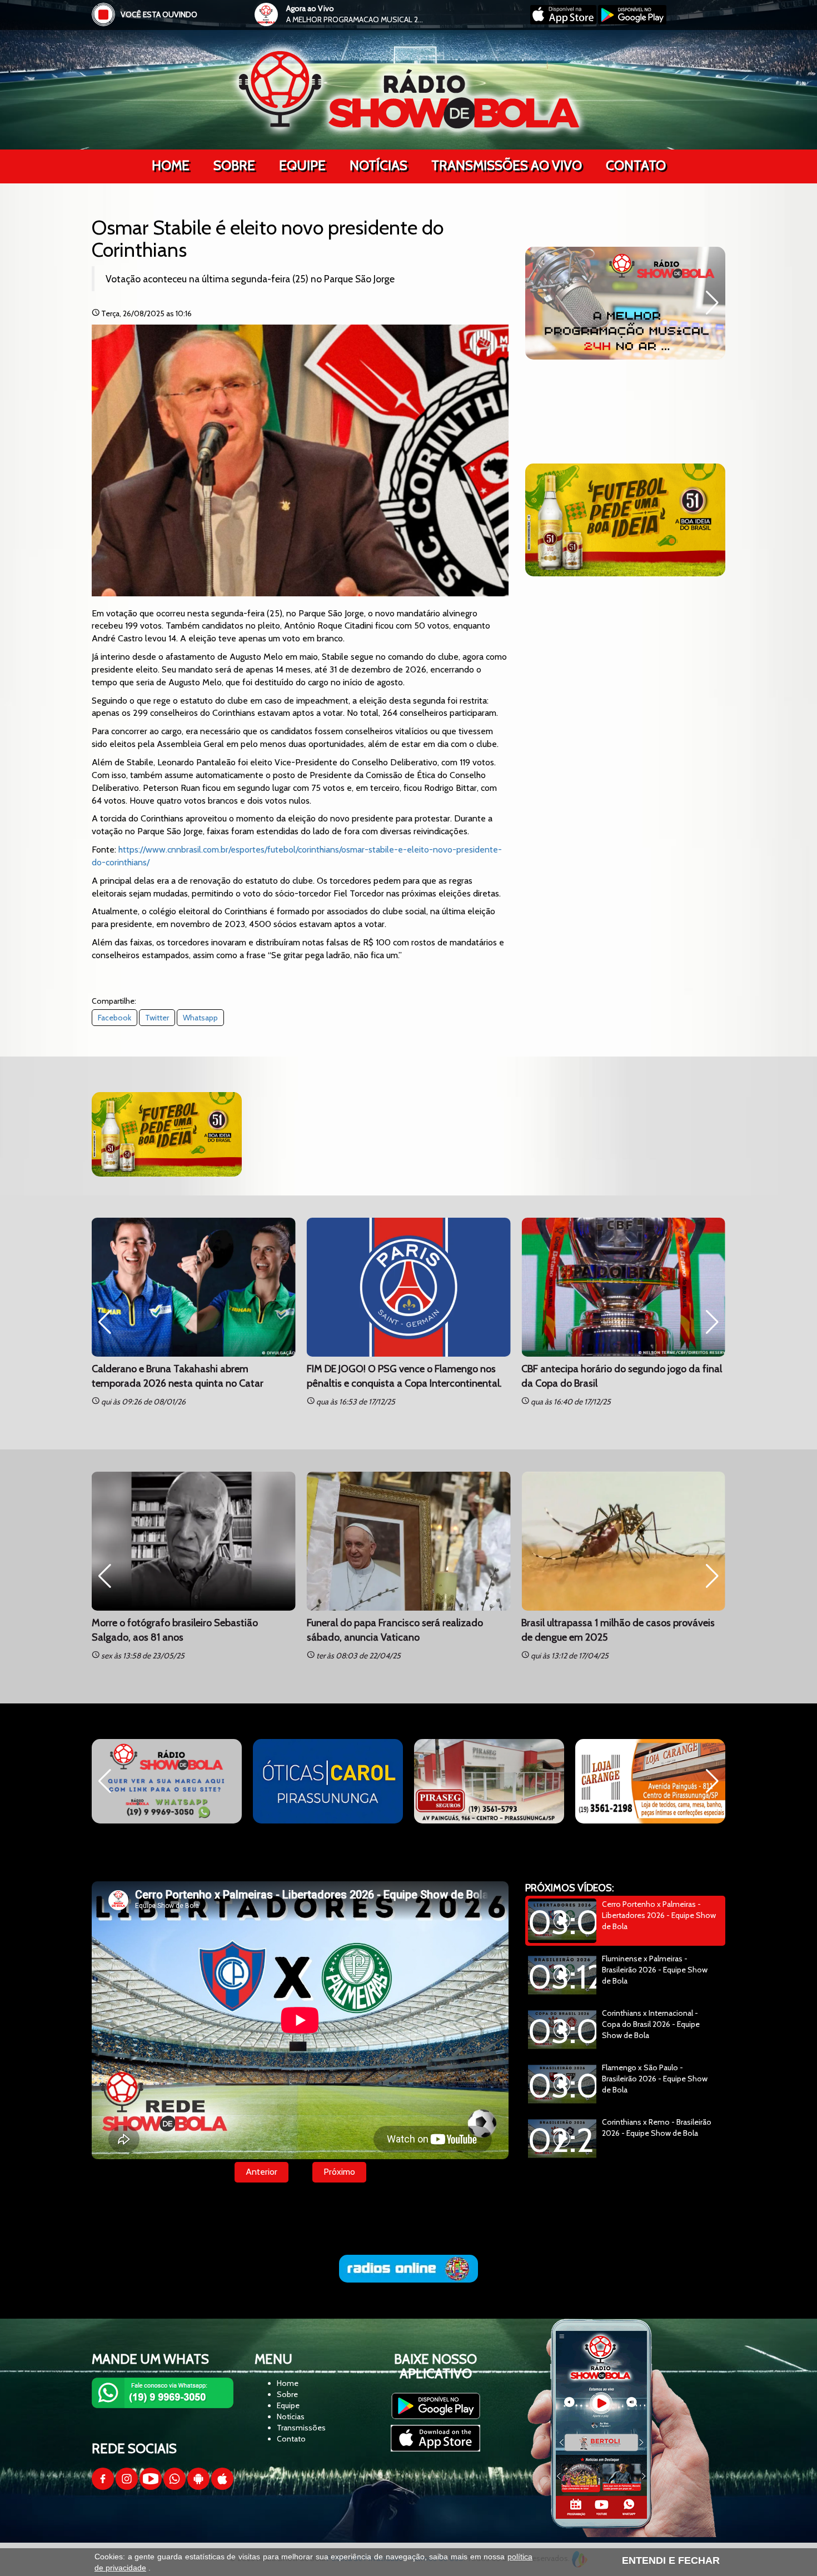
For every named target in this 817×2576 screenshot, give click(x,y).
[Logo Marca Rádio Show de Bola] (409, 89)
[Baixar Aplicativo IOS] (564, 22)
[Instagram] (127, 2487)
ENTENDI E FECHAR (671, 2560)
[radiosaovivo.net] (409, 2269)
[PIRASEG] (328, 1781)
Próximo (339, 2172)
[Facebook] (103, 2487)
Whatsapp (200, 1018)
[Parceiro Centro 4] (167, 1781)
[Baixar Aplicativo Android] (632, 22)
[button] (538, 303)
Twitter (157, 1018)
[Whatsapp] (175, 2487)
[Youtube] (151, 2487)
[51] (625, 520)
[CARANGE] (489, 1781)
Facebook (114, 1018)
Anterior (261, 2172)
